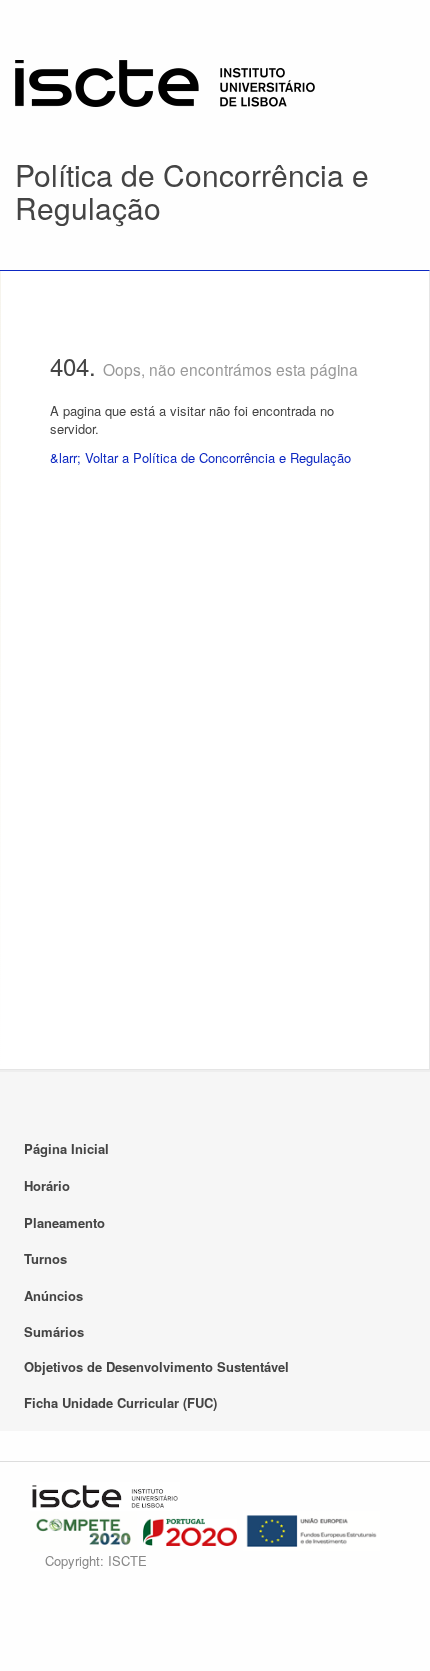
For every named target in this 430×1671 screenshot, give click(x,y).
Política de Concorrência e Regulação (192, 191)
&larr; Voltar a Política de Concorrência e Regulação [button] (200, 457)
